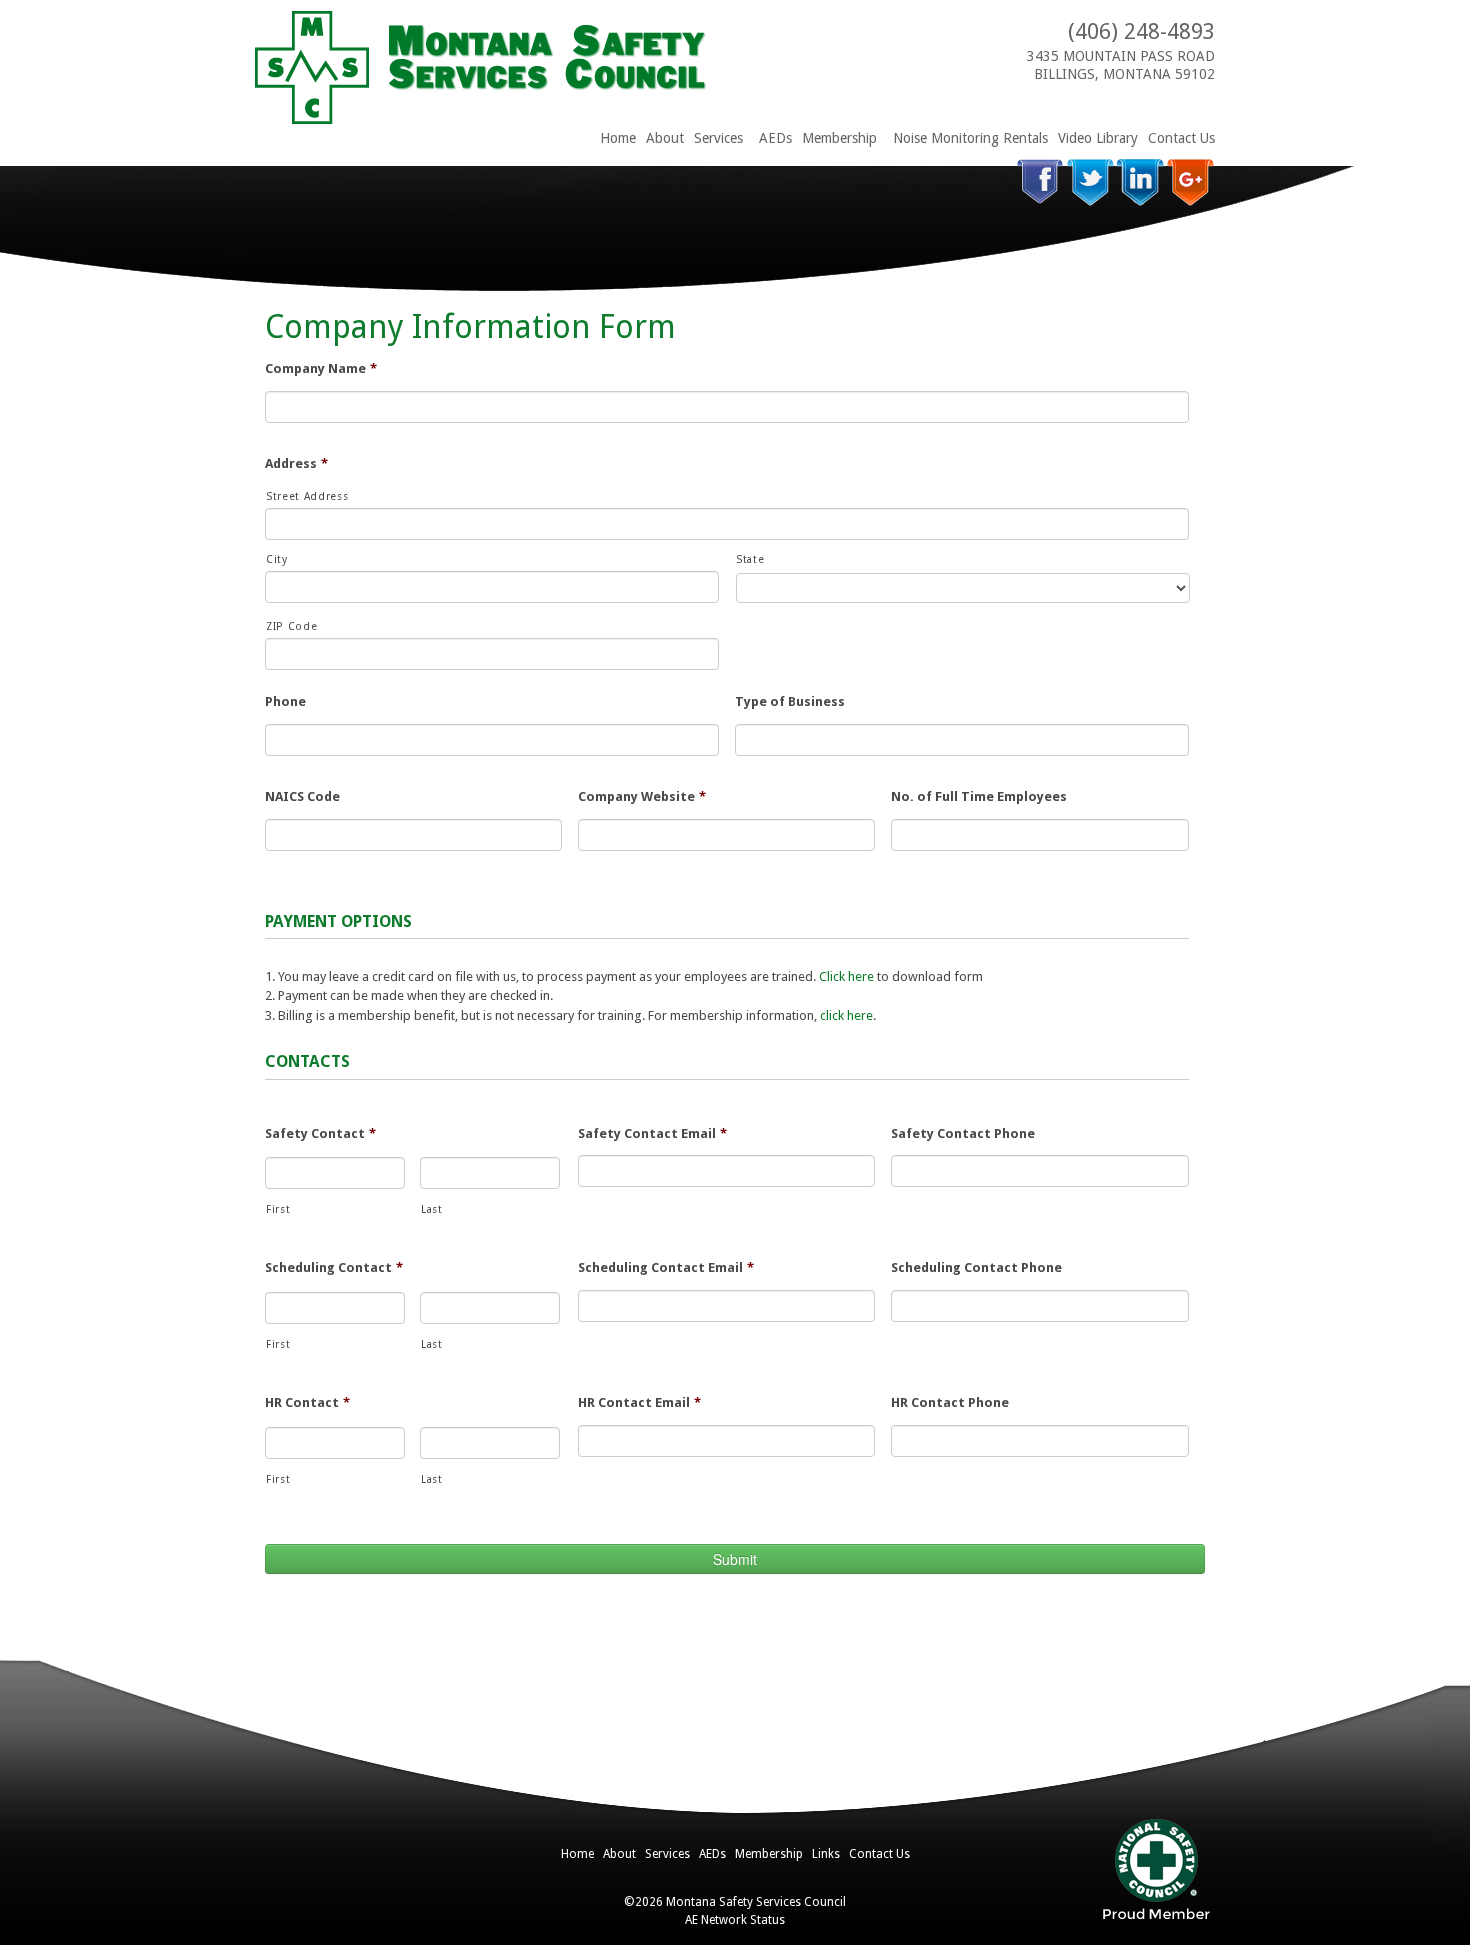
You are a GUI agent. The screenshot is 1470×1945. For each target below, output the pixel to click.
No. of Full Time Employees (979, 796)
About (665, 138)
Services (718, 138)
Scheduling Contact (334, 1267)
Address (296, 463)
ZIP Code (291, 626)
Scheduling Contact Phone (976, 1267)
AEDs (775, 138)
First (278, 1209)
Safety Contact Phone (963, 1133)
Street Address (307, 496)
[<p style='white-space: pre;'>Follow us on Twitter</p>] (1090, 182)
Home (618, 138)
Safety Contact (320, 1133)
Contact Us (1181, 138)
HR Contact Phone (950, 1402)
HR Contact (307, 1402)
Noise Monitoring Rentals (970, 138)
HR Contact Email (639, 1402)
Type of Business (790, 701)
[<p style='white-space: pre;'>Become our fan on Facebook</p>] (1040, 182)
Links (826, 1854)
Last (432, 1209)
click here (846, 1015)
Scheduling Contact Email (666, 1267)
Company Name (321, 368)
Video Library (1098, 138)
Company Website (642, 796)
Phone (285, 701)
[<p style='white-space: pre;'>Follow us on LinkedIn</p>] (1140, 182)
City (277, 559)
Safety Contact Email (652, 1133)
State (750, 559)
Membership (839, 138)
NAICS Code (302, 796)
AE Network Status (735, 1920)
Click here (846, 976)
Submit (735, 1559)
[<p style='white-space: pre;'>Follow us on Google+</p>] (1190, 182)
